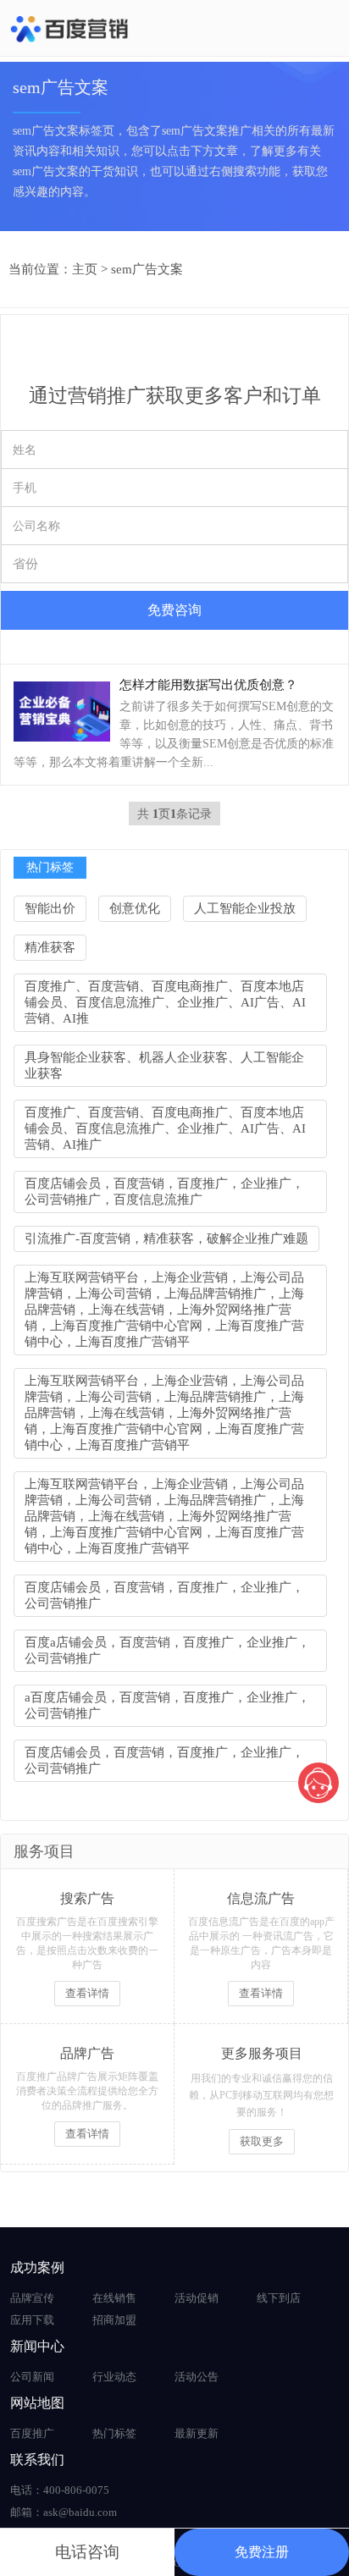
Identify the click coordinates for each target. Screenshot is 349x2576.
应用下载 (32, 2320)
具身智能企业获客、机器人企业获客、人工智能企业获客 (164, 1065)
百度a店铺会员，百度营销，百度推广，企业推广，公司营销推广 (167, 1650)
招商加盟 (114, 2320)
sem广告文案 (147, 269)
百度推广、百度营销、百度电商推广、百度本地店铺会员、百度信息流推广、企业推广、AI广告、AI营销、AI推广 (165, 1128)
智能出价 (50, 908)
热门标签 (114, 2433)
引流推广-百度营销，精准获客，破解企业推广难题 (166, 1238)
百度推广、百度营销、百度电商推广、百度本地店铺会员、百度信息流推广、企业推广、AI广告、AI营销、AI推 (165, 1002)
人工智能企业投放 (245, 908)
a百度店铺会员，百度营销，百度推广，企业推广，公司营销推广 (167, 1705)
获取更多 (262, 2141)
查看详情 (87, 1993)
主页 (85, 269)
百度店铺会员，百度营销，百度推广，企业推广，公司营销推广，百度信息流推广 (164, 1191)
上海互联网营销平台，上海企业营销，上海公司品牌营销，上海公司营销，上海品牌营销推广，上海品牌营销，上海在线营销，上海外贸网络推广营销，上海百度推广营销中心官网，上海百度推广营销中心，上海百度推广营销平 (164, 1310)
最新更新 (197, 2433)
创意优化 (135, 908)
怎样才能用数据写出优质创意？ (208, 685)
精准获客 (50, 947)
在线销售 (114, 2298)
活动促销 (197, 2298)
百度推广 (32, 2433)
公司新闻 (32, 2377)
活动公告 (197, 2377)
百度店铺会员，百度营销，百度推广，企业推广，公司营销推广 (164, 1595)
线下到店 (279, 2298)
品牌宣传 (32, 2298)
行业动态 (114, 2377)
